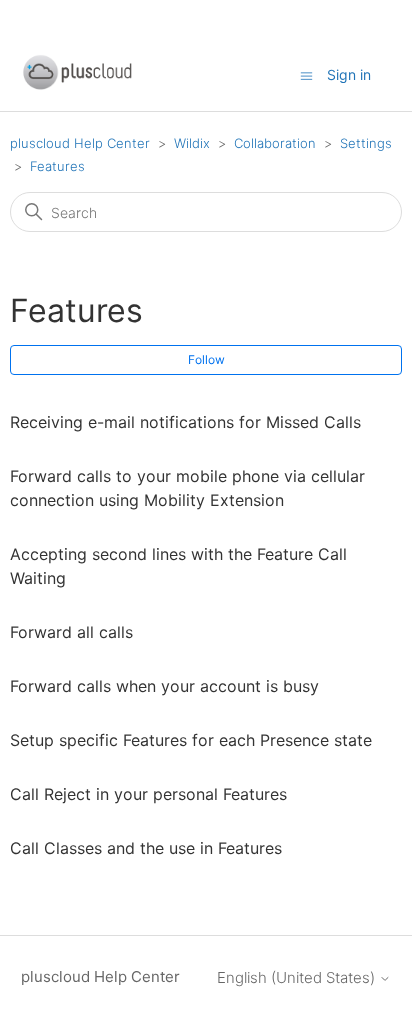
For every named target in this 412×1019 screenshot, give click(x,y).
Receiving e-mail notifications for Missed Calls (185, 422)
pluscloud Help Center (80, 143)
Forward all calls (71, 632)
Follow (206, 359)
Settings (366, 143)
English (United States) (298, 977)
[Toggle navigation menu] (306, 74)
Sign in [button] (349, 74)
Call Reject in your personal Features (148, 794)
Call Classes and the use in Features (146, 848)
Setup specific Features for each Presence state (191, 740)
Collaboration (275, 143)
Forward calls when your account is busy (164, 686)
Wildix (192, 143)
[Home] (77, 85)
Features (57, 166)
